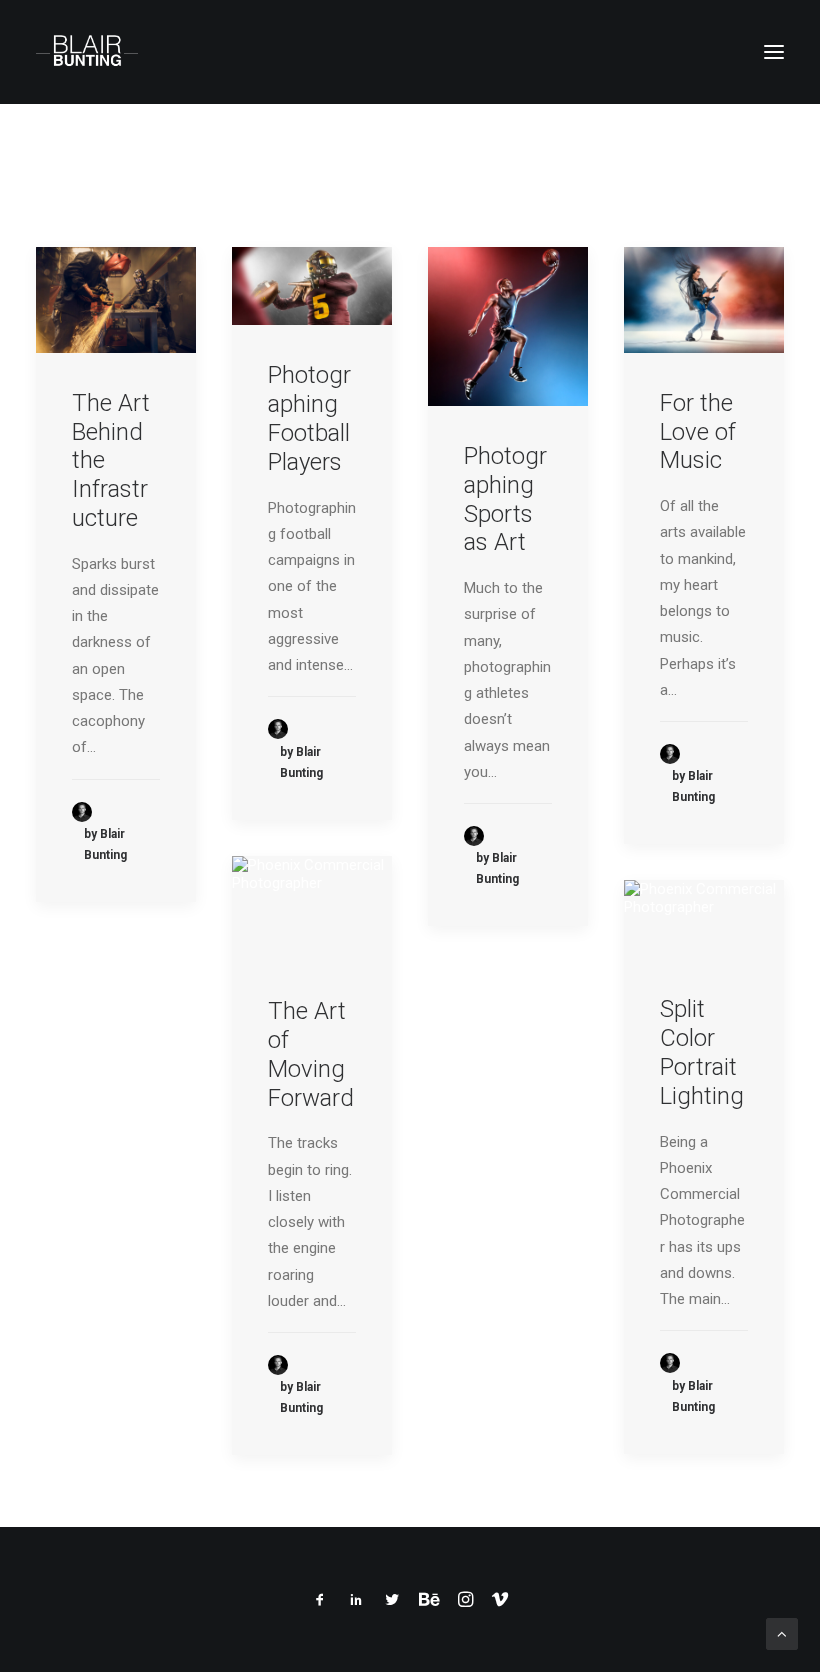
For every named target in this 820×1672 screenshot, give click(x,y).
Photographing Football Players (309, 418)
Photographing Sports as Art (505, 499)
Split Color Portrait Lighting (702, 1052)
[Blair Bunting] (87, 52)
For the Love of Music (698, 432)
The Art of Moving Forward (311, 1054)
